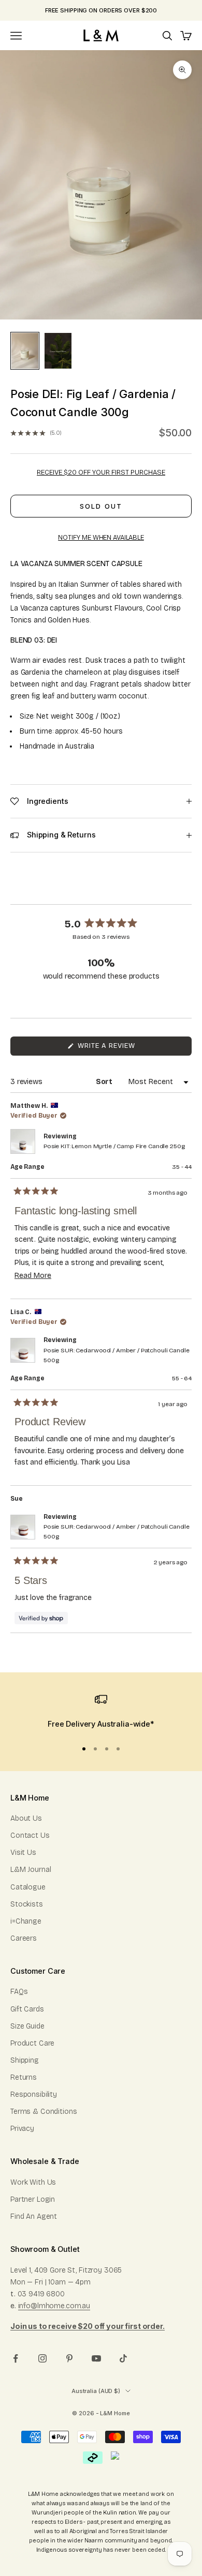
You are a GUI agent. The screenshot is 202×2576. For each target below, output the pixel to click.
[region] (101, 1712)
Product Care (32, 2043)
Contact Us (30, 1835)
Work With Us (33, 2182)
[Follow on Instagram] (42, 2358)
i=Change (26, 1921)
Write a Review (122, 1048)
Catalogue (28, 1887)
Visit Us (23, 1853)
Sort (105, 1082)
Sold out (101, 506)
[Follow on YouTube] (96, 2358)
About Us (26, 1818)
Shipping (25, 2060)
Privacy (22, 2129)
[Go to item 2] (58, 351)
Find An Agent (34, 2216)
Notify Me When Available (101, 538)
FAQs (19, 1992)
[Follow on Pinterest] (69, 2358)
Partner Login (33, 2199)
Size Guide (27, 2026)
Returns (24, 2077)
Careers (24, 1938)
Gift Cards (27, 2009)
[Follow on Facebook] (16, 2358)
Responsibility (34, 2094)
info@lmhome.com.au (54, 2306)
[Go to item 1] (25, 351)
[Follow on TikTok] (123, 2358)
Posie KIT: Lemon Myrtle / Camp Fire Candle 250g (114, 1146)
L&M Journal (31, 1870)
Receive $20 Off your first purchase (101, 472)
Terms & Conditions (44, 2112)
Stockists (27, 1904)
